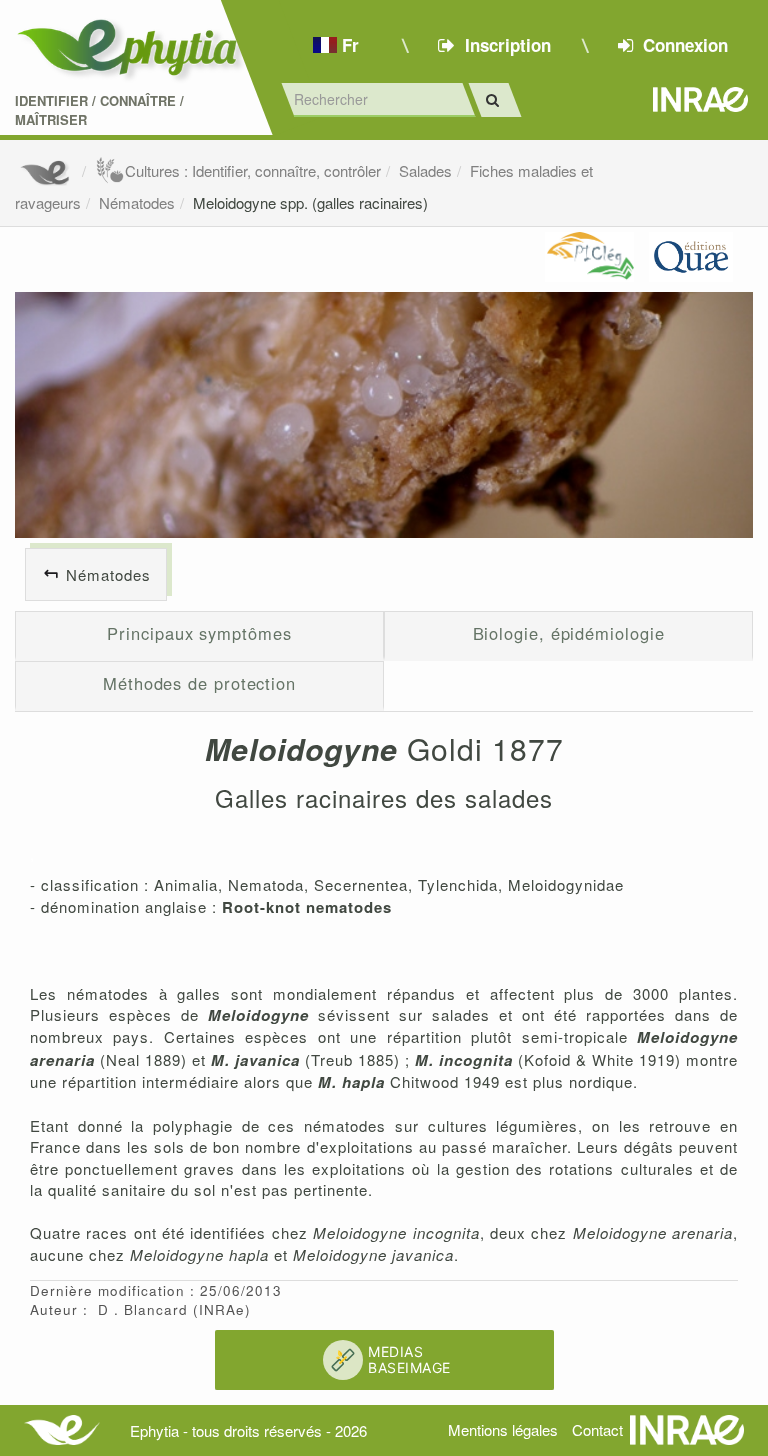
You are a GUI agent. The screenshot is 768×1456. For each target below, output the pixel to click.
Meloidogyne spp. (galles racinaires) (310, 202)
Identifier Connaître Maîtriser (99, 110)
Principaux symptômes (199, 633)
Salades (425, 170)
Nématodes (137, 202)
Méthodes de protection (199, 683)
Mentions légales (503, 1429)
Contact (597, 1429)
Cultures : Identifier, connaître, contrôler (253, 170)
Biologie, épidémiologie (569, 633)
